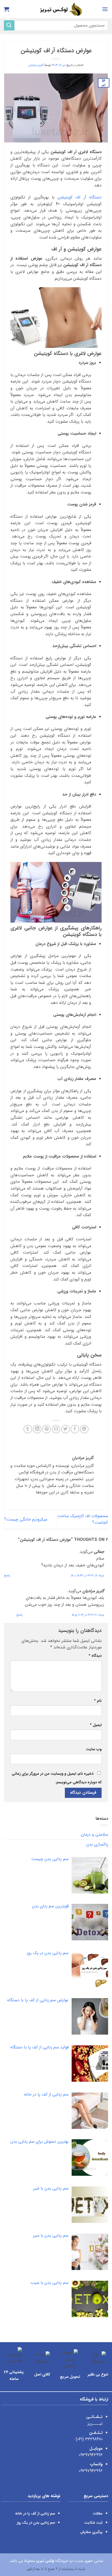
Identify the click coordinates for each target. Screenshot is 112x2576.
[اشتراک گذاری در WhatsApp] (84, 1429)
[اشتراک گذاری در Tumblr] (28, 1429)
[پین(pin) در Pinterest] (46, 1429)
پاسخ (7, 1575)
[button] (105, 9)
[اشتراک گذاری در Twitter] (66, 1429)
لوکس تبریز (45, 2561)
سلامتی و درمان (95, 1834)
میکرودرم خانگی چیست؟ (26, 1519)
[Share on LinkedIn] (37, 1429)
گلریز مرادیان (36, 65)
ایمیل (96, 1725)
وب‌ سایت (94, 1749)
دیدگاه (95, 1656)
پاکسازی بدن (97, 1844)
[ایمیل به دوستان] (56, 1429)
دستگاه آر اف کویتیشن (80, 197)
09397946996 (91, 2455)
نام (98, 1701)
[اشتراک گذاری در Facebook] (75, 1429)
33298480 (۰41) (89, 2439)
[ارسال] (9, 25)
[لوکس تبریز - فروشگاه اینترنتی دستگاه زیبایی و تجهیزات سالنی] (56, 9)
